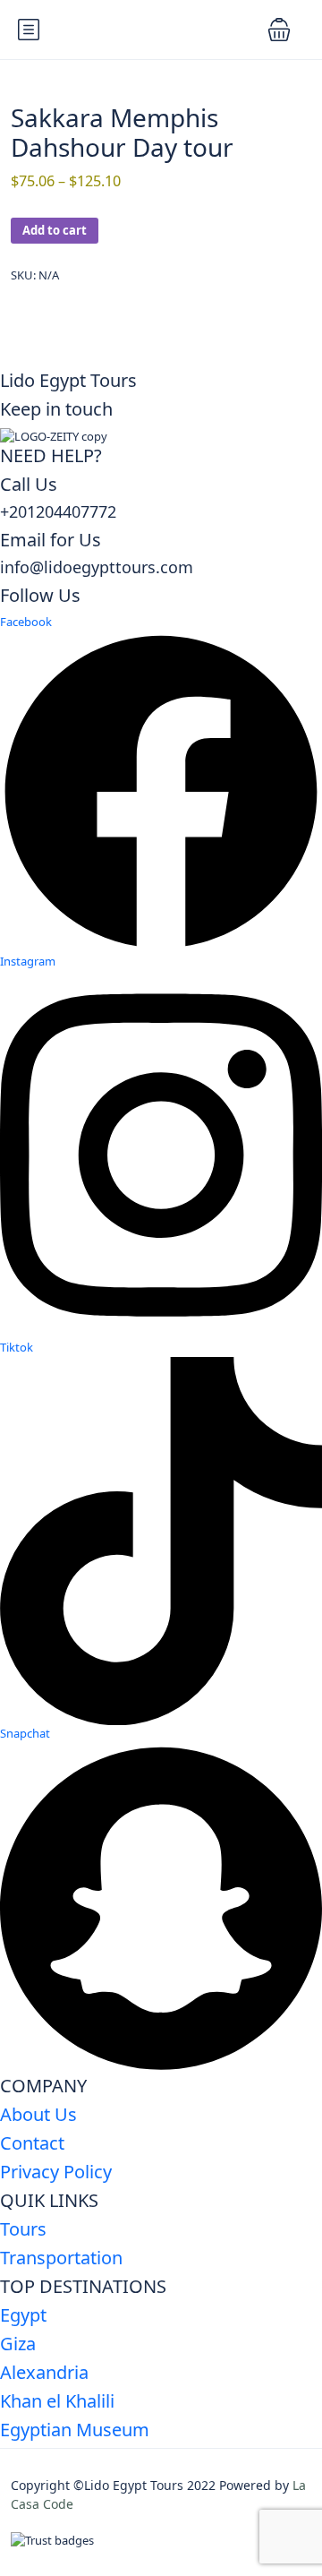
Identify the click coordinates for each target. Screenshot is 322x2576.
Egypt (23, 2315)
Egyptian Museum (75, 2430)
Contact (32, 2143)
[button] (279, 30)
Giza (18, 2344)
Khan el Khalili (57, 2401)
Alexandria (44, 2372)
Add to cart (55, 230)
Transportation (61, 2258)
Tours (23, 2229)
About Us (38, 2114)
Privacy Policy (56, 2172)
